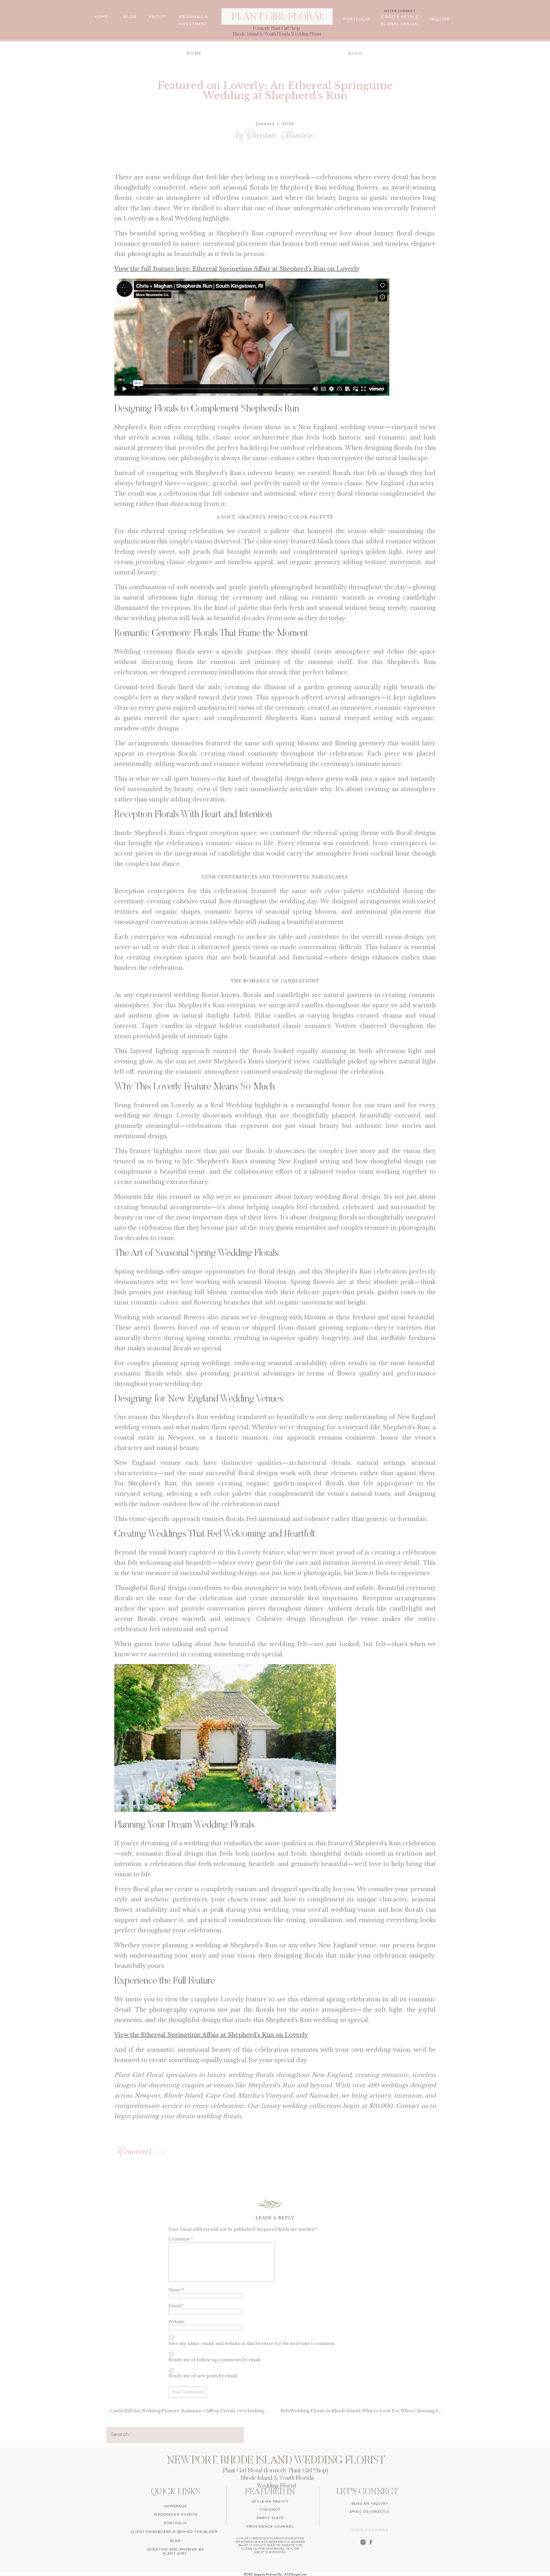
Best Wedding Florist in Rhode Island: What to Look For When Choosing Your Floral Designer (381, 2411)
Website (177, 2322)
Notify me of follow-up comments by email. (215, 2360)
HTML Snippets (254, 2574)
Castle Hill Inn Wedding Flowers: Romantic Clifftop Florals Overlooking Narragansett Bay (206, 2411)
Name (176, 2290)
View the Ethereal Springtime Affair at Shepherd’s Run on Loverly (211, 2035)
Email (176, 2306)
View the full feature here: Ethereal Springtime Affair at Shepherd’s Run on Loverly (237, 269)
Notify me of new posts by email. (203, 2376)
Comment (181, 2239)
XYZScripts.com (295, 2574)
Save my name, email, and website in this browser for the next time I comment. (252, 2344)
